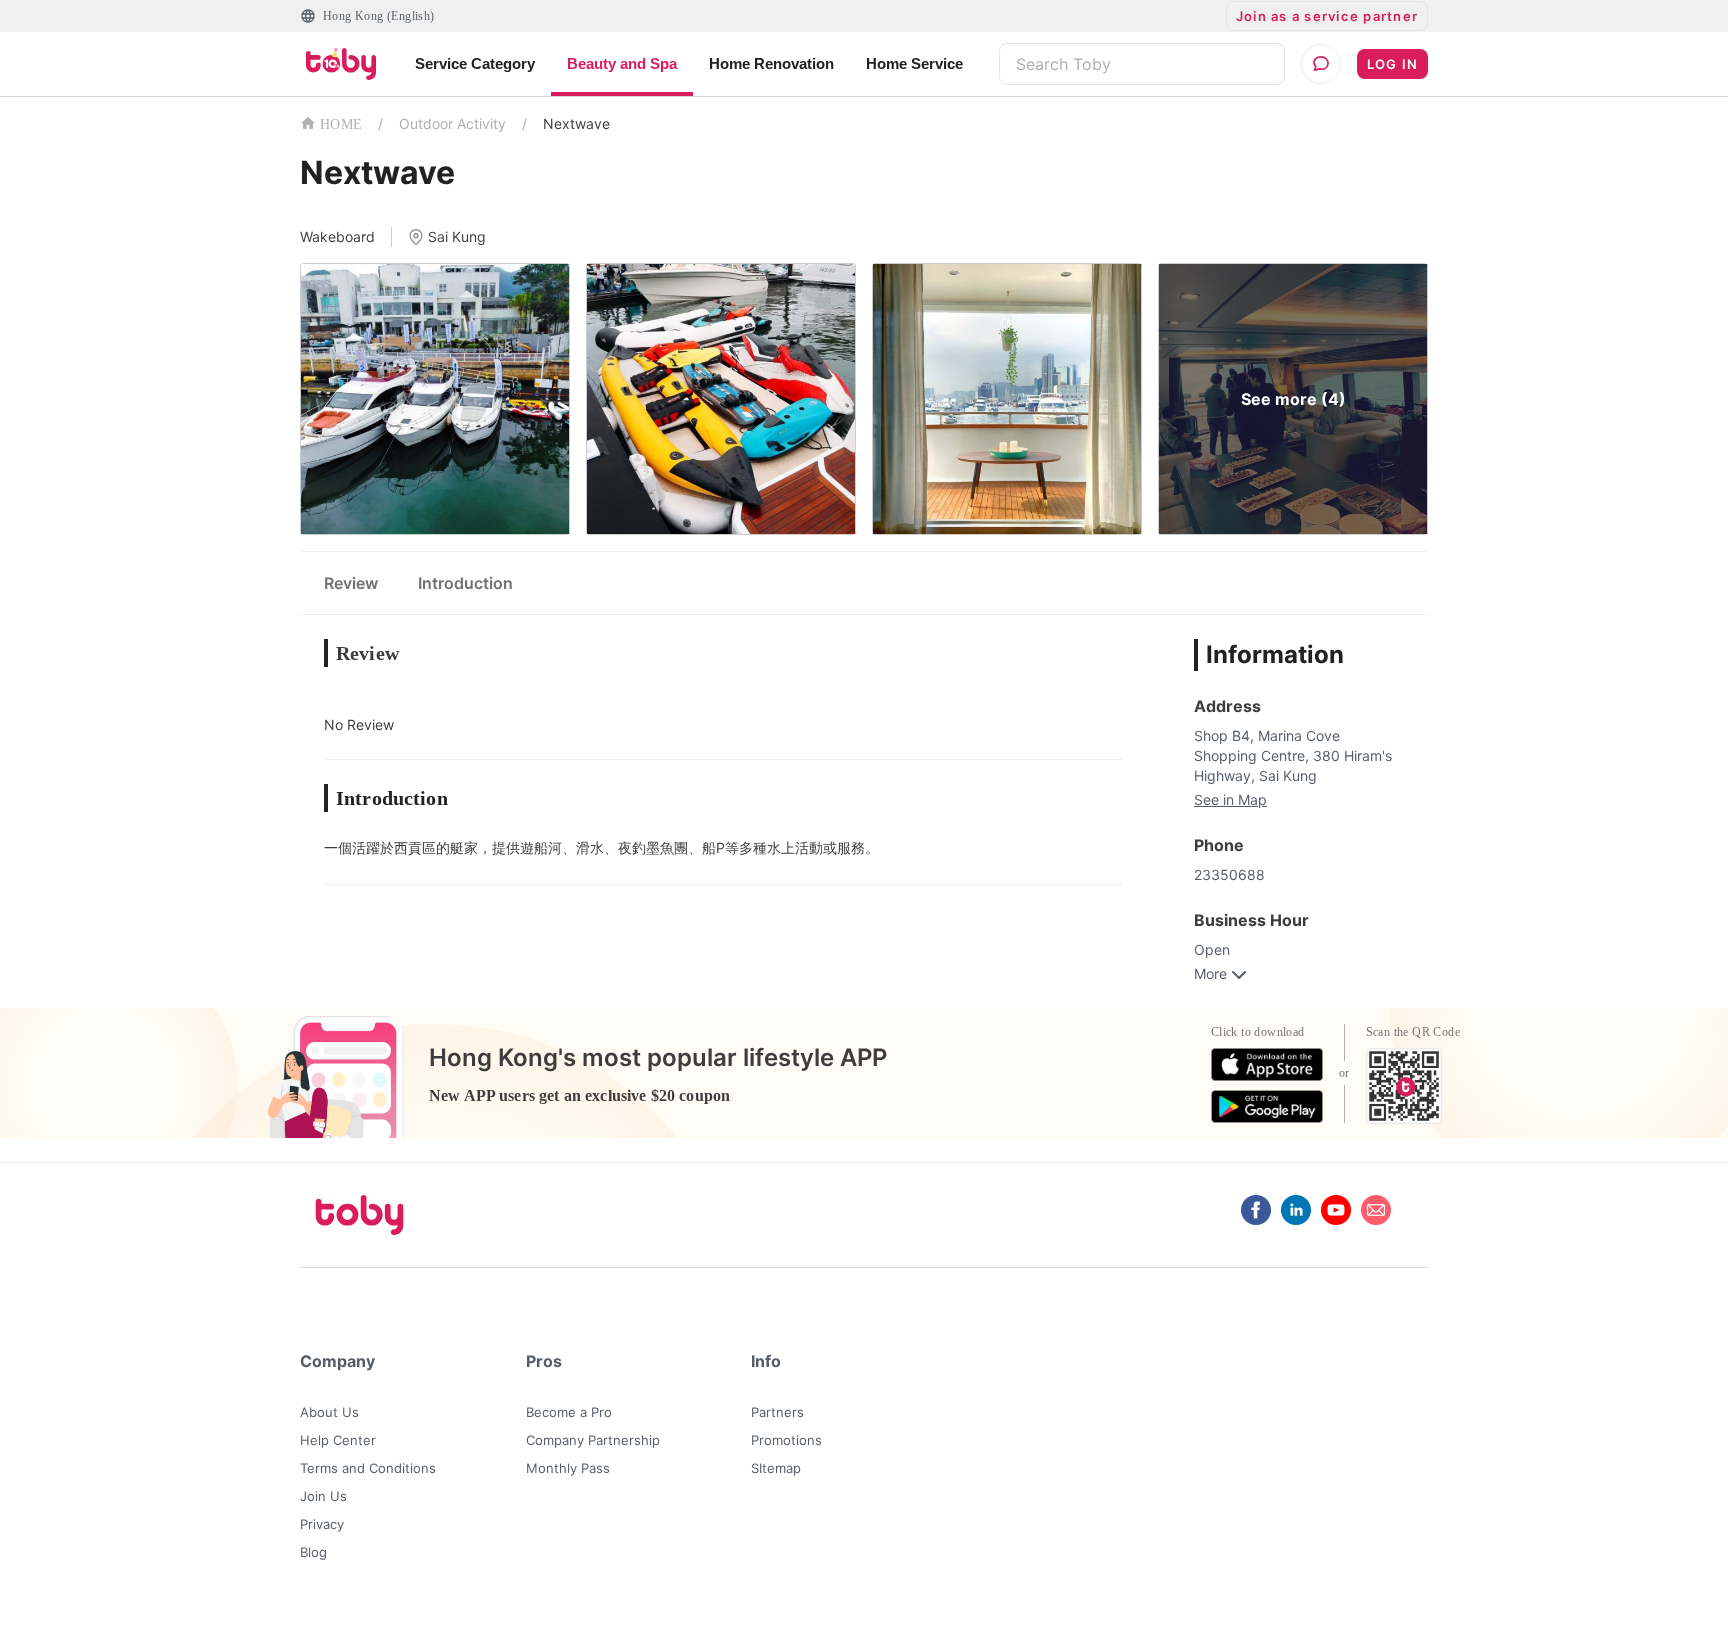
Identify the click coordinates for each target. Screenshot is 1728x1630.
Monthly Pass (568, 1468)
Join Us (323, 1496)
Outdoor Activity (452, 123)
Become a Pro (569, 1412)
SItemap (776, 1468)
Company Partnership (593, 1440)
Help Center (338, 1440)
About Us (329, 1412)
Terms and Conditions (368, 1468)
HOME (341, 124)
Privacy (322, 1524)
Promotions (786, 1440)
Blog (313, 1552)
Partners (777, 1412)
